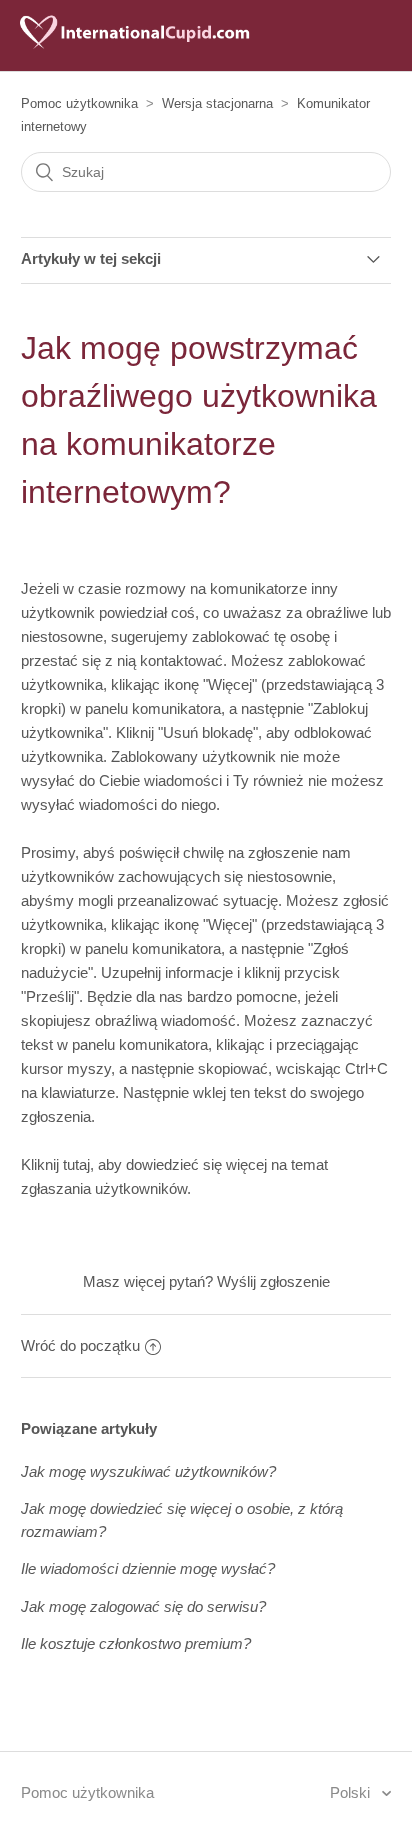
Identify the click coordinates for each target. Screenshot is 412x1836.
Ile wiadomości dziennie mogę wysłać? (148, 1568)
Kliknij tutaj (55, 1164)
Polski (352, 1792)
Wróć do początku (80, 1345)
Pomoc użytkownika (79, 103)
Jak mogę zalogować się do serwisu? (143, 1606)
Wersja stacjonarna (217, 103)
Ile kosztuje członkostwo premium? (136, 1643)
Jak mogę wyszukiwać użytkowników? (148, 1471)
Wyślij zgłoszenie (273, 1281)
